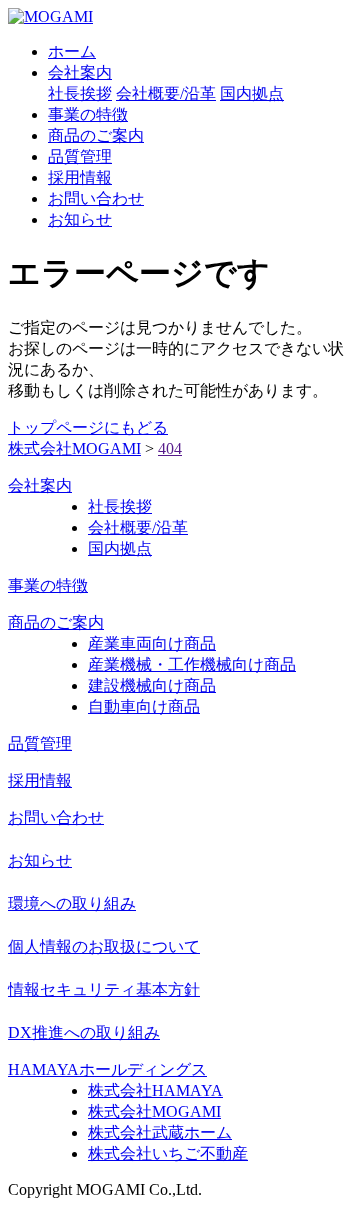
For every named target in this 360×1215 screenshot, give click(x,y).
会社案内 (80, 72)
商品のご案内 (96, 135)
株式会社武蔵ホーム (160, 1132)
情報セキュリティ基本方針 (104, 989)
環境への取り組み (72, 903)
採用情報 (80, 177)
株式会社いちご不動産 (168, 1153)
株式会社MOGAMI (154, 1111)
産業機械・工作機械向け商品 (192, 664)
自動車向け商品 (144, 706)
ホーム (72, 51)
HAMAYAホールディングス (107, 1069)
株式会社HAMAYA (155, 1090)
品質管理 (80, 156)
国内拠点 (252, 93)
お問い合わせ (96, 198)
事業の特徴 (88, 114)
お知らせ (80, 219)
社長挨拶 (80, 93)
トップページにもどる (88, 427)
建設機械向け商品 (152, 685)
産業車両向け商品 (152, 643)
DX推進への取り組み (84, 1032)
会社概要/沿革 (166, 93)
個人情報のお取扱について (104, 946)
